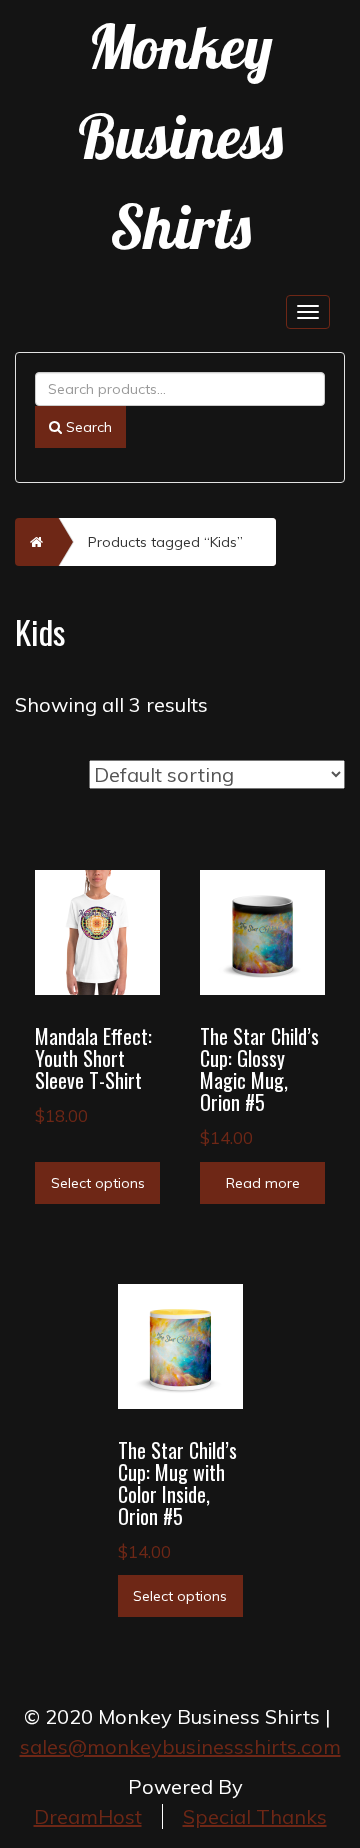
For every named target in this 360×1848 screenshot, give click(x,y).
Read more (263, 1183)
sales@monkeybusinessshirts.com (180, 1746)
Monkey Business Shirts (180, 136)
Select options (98, 1183)
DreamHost (88, 1816)
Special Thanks (255, 1816)
